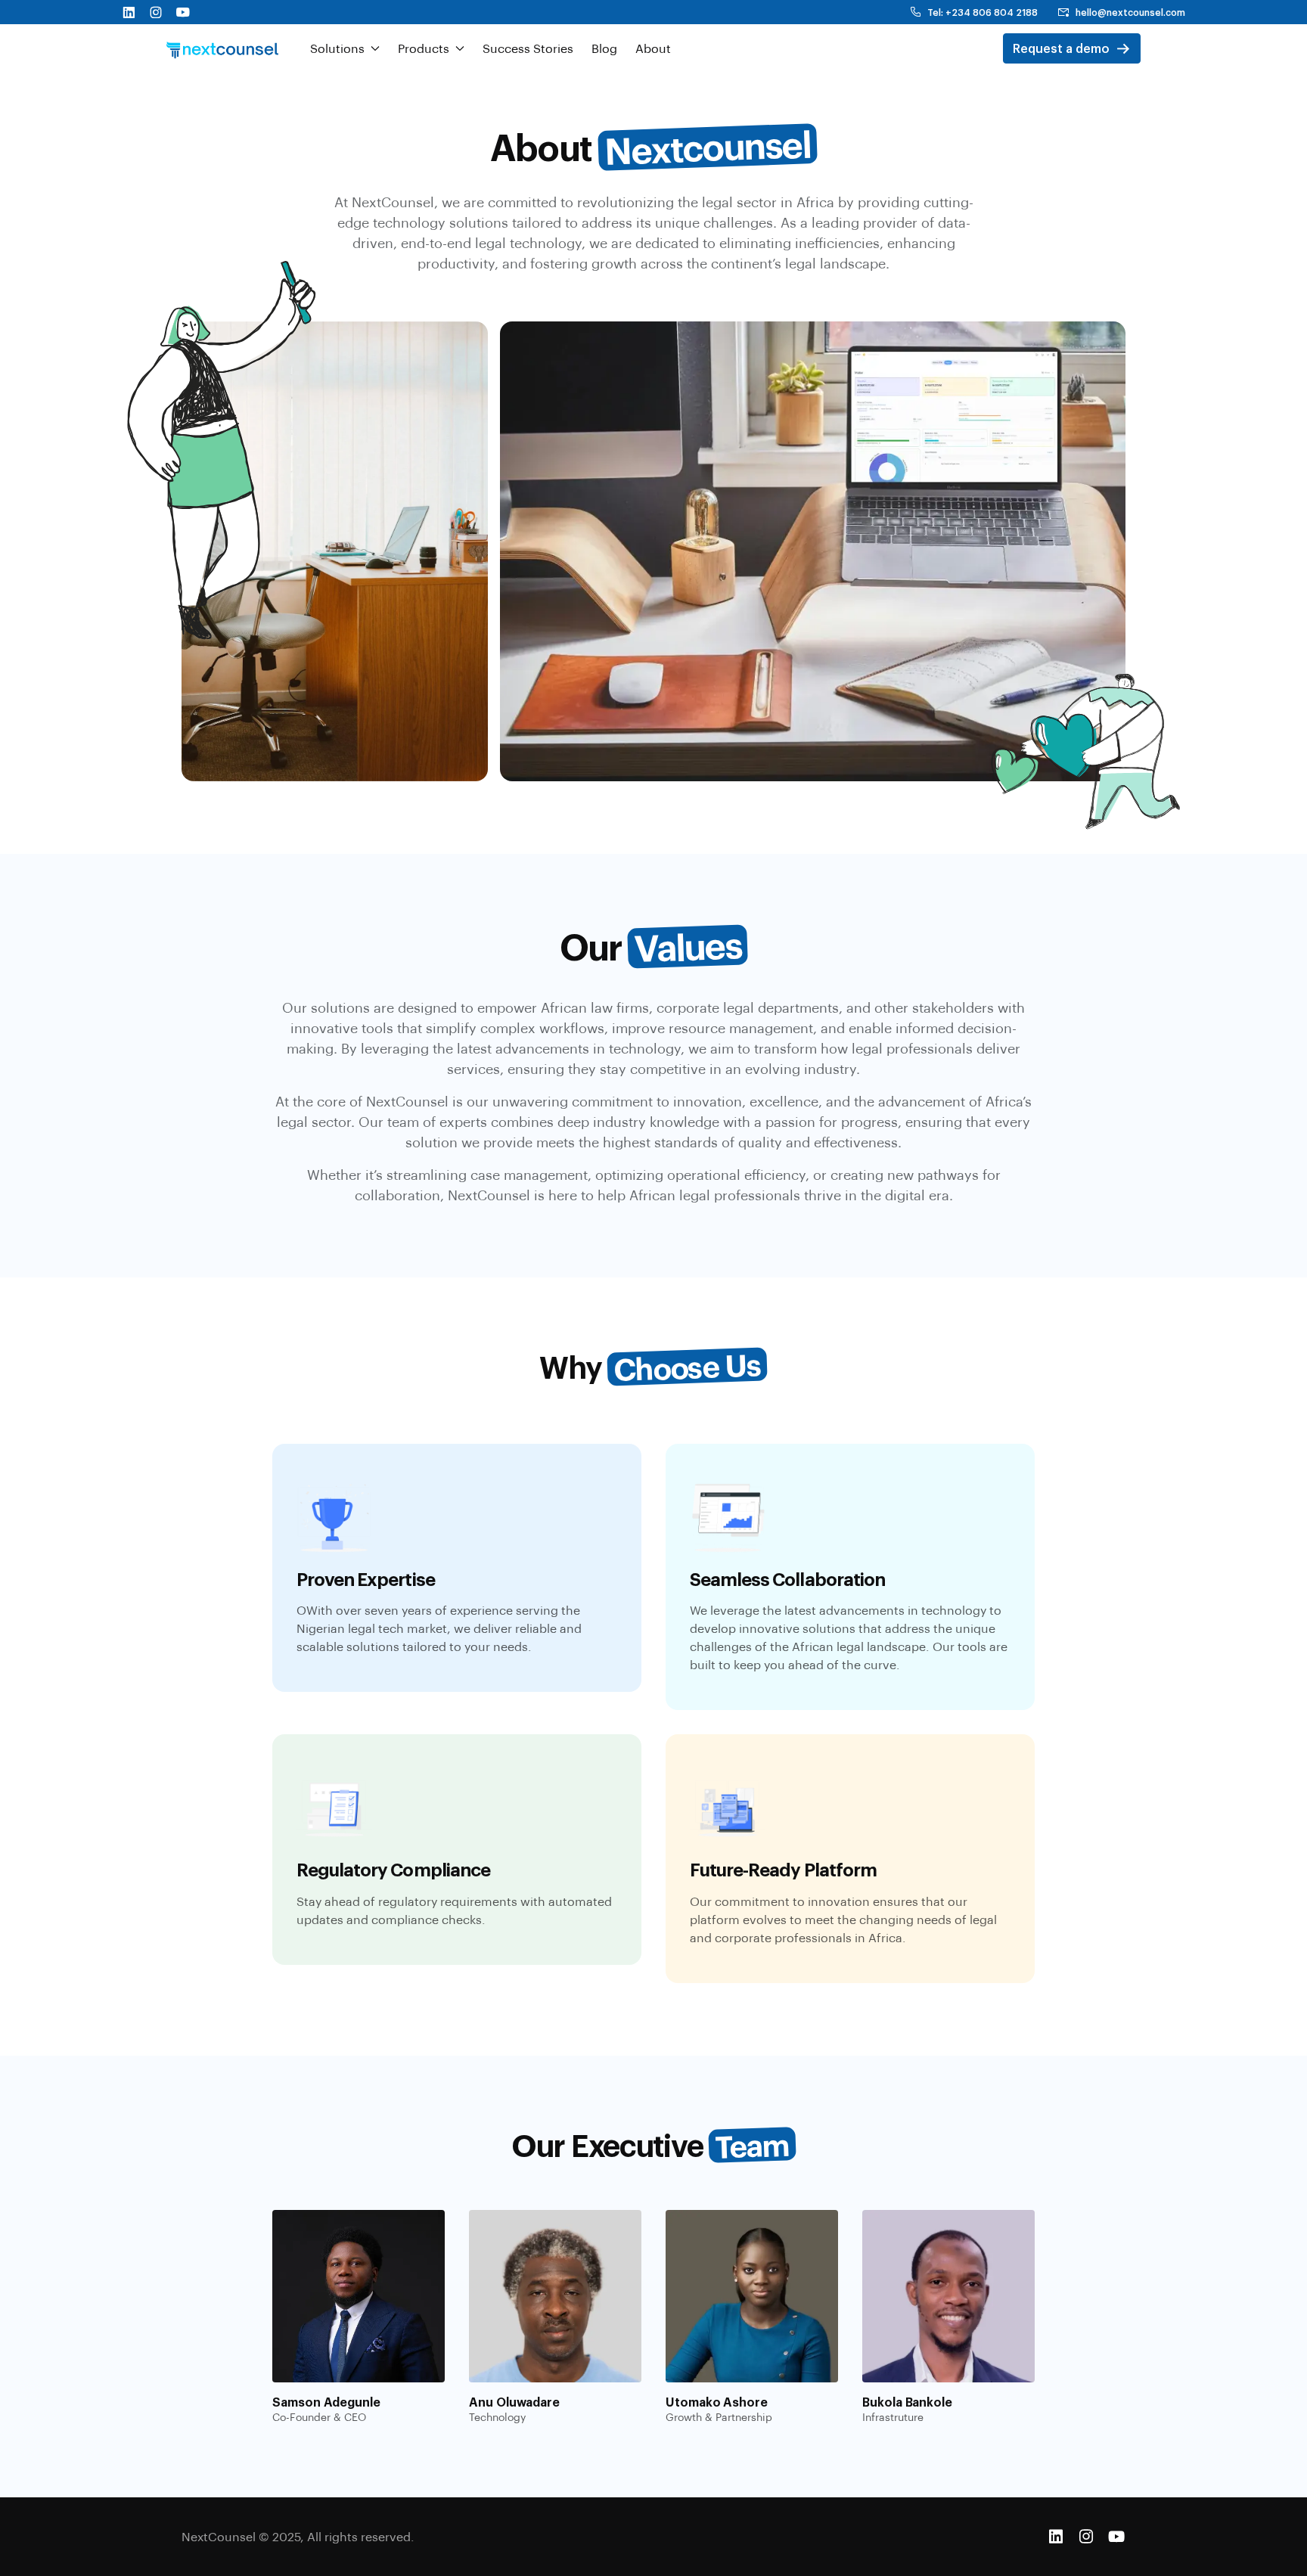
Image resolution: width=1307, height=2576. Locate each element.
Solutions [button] (337, 48)
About (653, 48)
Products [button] (424, 48)
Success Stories (528, 48)
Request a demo (1061, 48)
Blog (604, 48)
